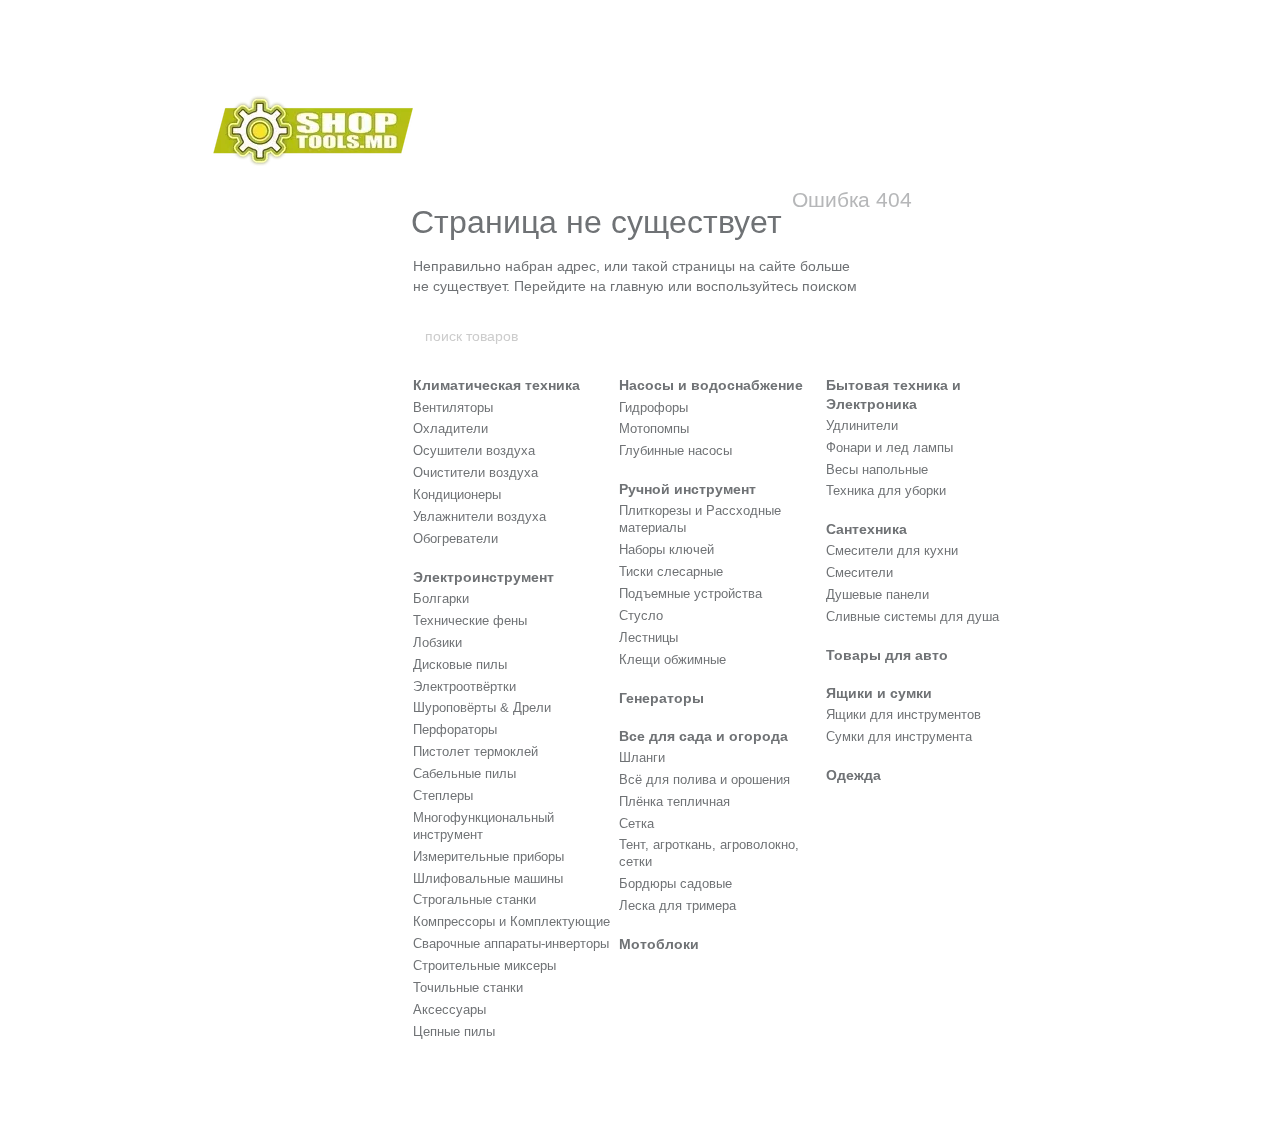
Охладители (450, 428)
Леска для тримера (677, 905)
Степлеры (443, 795)
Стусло (641, 615)
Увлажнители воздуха (479, 516)
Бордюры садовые (675, 883)
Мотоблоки (659, 944)
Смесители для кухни (892, 550)
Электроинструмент (483, 577)
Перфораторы (455, 729)
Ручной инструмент (687, 489)
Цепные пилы (454, 1031)
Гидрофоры (653, 407)
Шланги (642, 757)
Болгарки (441, 598)
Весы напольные (877, 469)
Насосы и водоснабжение (711, 385)
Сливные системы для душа (912, 616)
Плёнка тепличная (674, 801)
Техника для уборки (886, 490)
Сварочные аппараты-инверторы (511, 943)
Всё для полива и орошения (704, 779)
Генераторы (661, 698)
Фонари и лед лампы (889, 447)
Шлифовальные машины (488, 878)
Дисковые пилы (460, 664)
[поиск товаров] (857, 336)
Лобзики (437, 642)
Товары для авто (887, 655)
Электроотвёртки (464, 686)
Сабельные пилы (464, 773)
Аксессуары (449, 1009)
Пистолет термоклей (475, 751)
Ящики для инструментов (903, 714)
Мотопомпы (654, 428)
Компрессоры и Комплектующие (511, 921)
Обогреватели (455, 538)
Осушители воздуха (474, 450)
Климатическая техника (496, 385)
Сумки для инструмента (899, 736)
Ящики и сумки (879, 693)
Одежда (853, 775)
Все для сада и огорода (703, 736)
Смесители (859, 572)
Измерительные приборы (488, 856)
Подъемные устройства (690, 593)
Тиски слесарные (671, 571)
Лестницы (648, 637)
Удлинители (862, 425)
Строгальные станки (474, 899)
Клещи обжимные (672, 659)
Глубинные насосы (675, 450)
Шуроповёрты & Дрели (482, 707)
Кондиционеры (457, 494)
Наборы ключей (666, 549)
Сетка (636, 823)
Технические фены (470, 620)
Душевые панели (877, 594)
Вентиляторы (453, 407)
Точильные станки (468, 987)
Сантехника (866, 529)
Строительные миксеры (484, 965)
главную (637, 286)
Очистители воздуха (475, 472)
